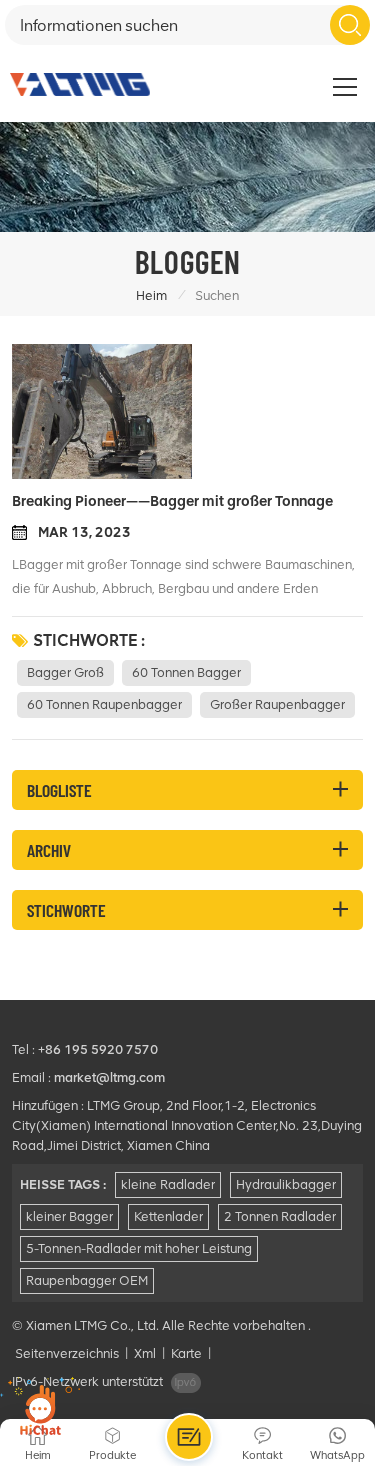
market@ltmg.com (109, 1077)
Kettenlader (168, 1216)
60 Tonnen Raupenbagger (104, 704)
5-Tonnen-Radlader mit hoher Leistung (139, 1248)
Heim (151, 295)
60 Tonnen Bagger (186, 672)
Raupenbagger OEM (87, 1280)
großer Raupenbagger (277, 704)
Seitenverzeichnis (67, 1353)
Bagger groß (65, 672)
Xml (145, 1353)
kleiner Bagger (69, 1216)
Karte (186, 1353)
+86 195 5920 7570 (98, 1049)
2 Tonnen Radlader (280, 1216)
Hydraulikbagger (286, 1184)
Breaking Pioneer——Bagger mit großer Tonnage (172, 501)
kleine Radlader (168, 1184)
